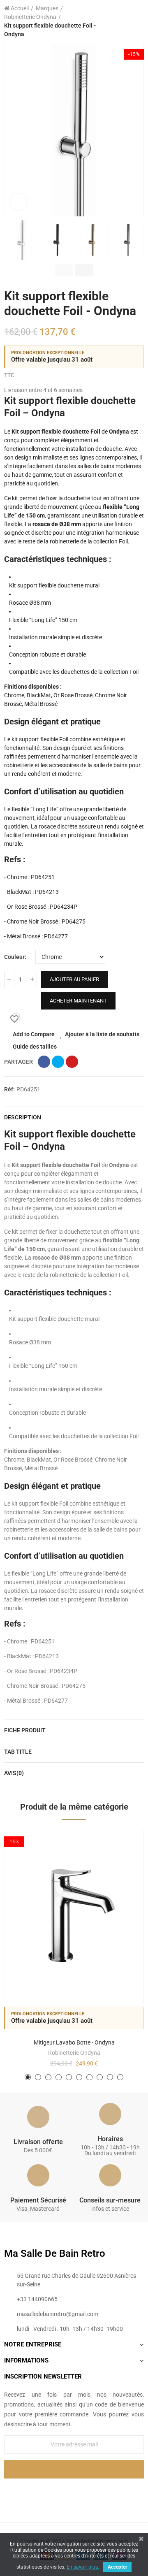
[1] (74, 2469)
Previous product (117, 21)
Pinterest (72, 1062)
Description (23, 1117)
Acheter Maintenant (78, 1001)
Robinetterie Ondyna (74, 2053)
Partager (44, 1062)
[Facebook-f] (57, 2492)
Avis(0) (14, 1773)
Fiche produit (25, 1730)
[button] (12, 130)
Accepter (117, 2567)
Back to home (127, 21)
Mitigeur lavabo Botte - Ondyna (74, 2042)
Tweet (58, 1062)
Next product (138, 21)
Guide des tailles (35, 1047)
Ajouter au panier (74, 979)
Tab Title (18, 1752)
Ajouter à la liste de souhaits (102, 1034)
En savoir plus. (83, 2567)
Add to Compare (34, 1034)
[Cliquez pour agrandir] (18, 202)
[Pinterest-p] (74, 2492)
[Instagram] (91, 2492)
